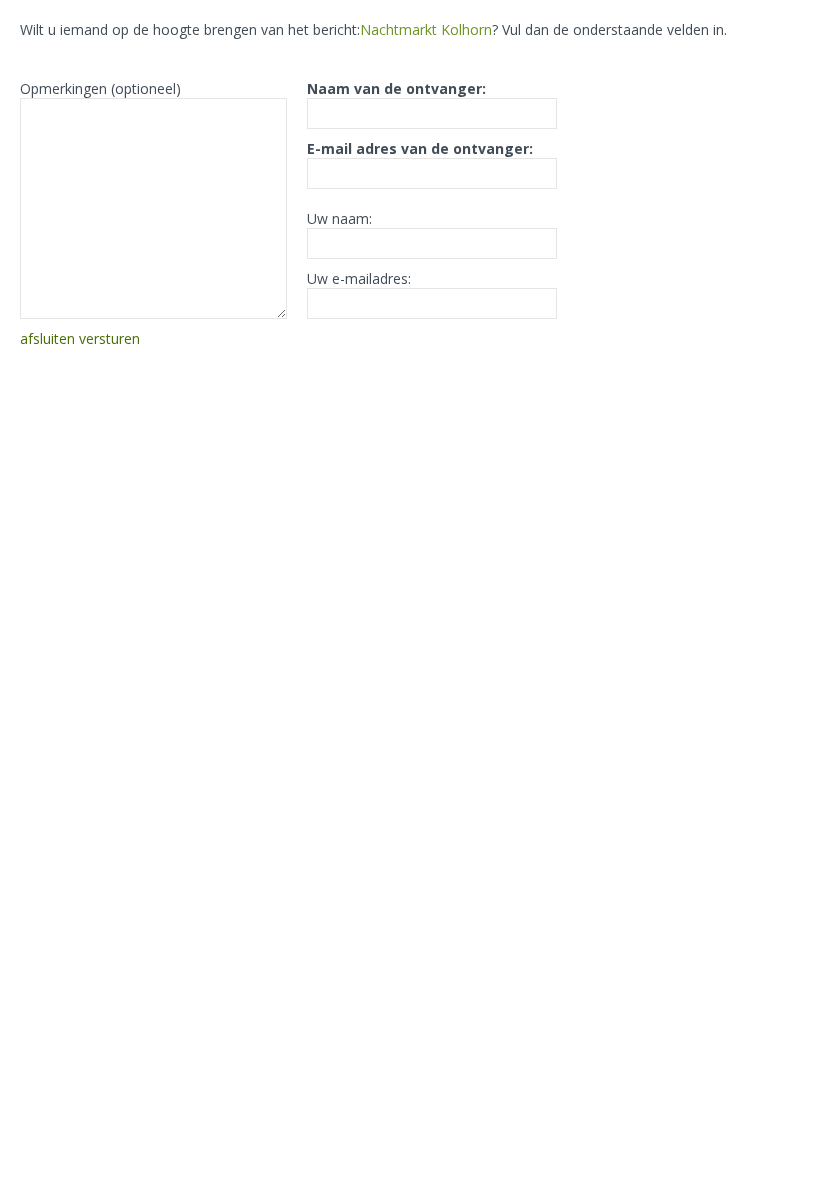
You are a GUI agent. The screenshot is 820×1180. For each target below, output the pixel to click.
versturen (109, 338)
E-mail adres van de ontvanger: (420, 148)
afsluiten (47, 338)
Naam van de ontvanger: (396, 88)
